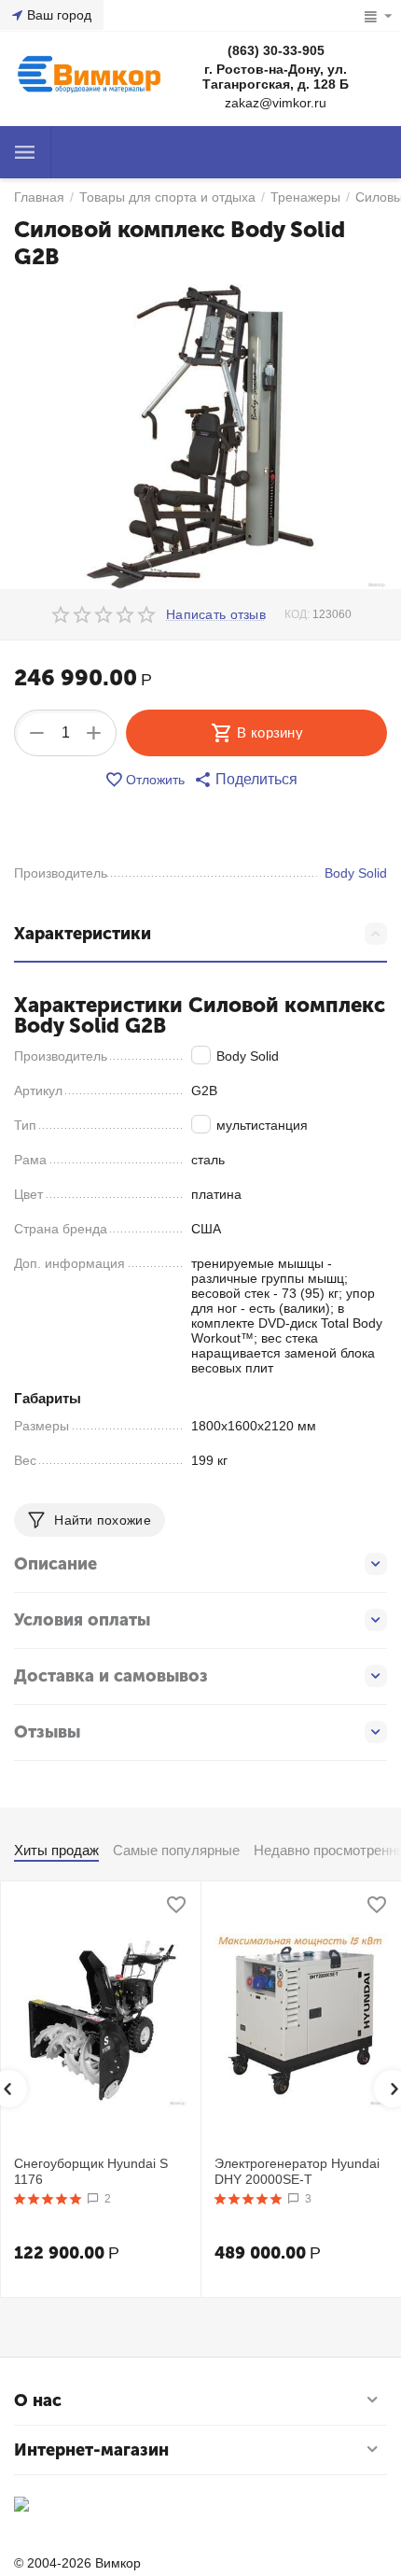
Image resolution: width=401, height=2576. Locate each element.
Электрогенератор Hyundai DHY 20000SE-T (297, 2171)
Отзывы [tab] (47, 1732)
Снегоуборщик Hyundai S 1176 (91, 2171)
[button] (246, 780)
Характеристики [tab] (83, 934)
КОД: (297, 614)
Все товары (25, 152)
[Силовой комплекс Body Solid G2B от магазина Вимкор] (200, 436)
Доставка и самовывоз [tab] (111, 1676)
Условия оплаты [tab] (82, 1620)
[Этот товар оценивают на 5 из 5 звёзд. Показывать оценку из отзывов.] (48, 2199)
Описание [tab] (55, 1564)
